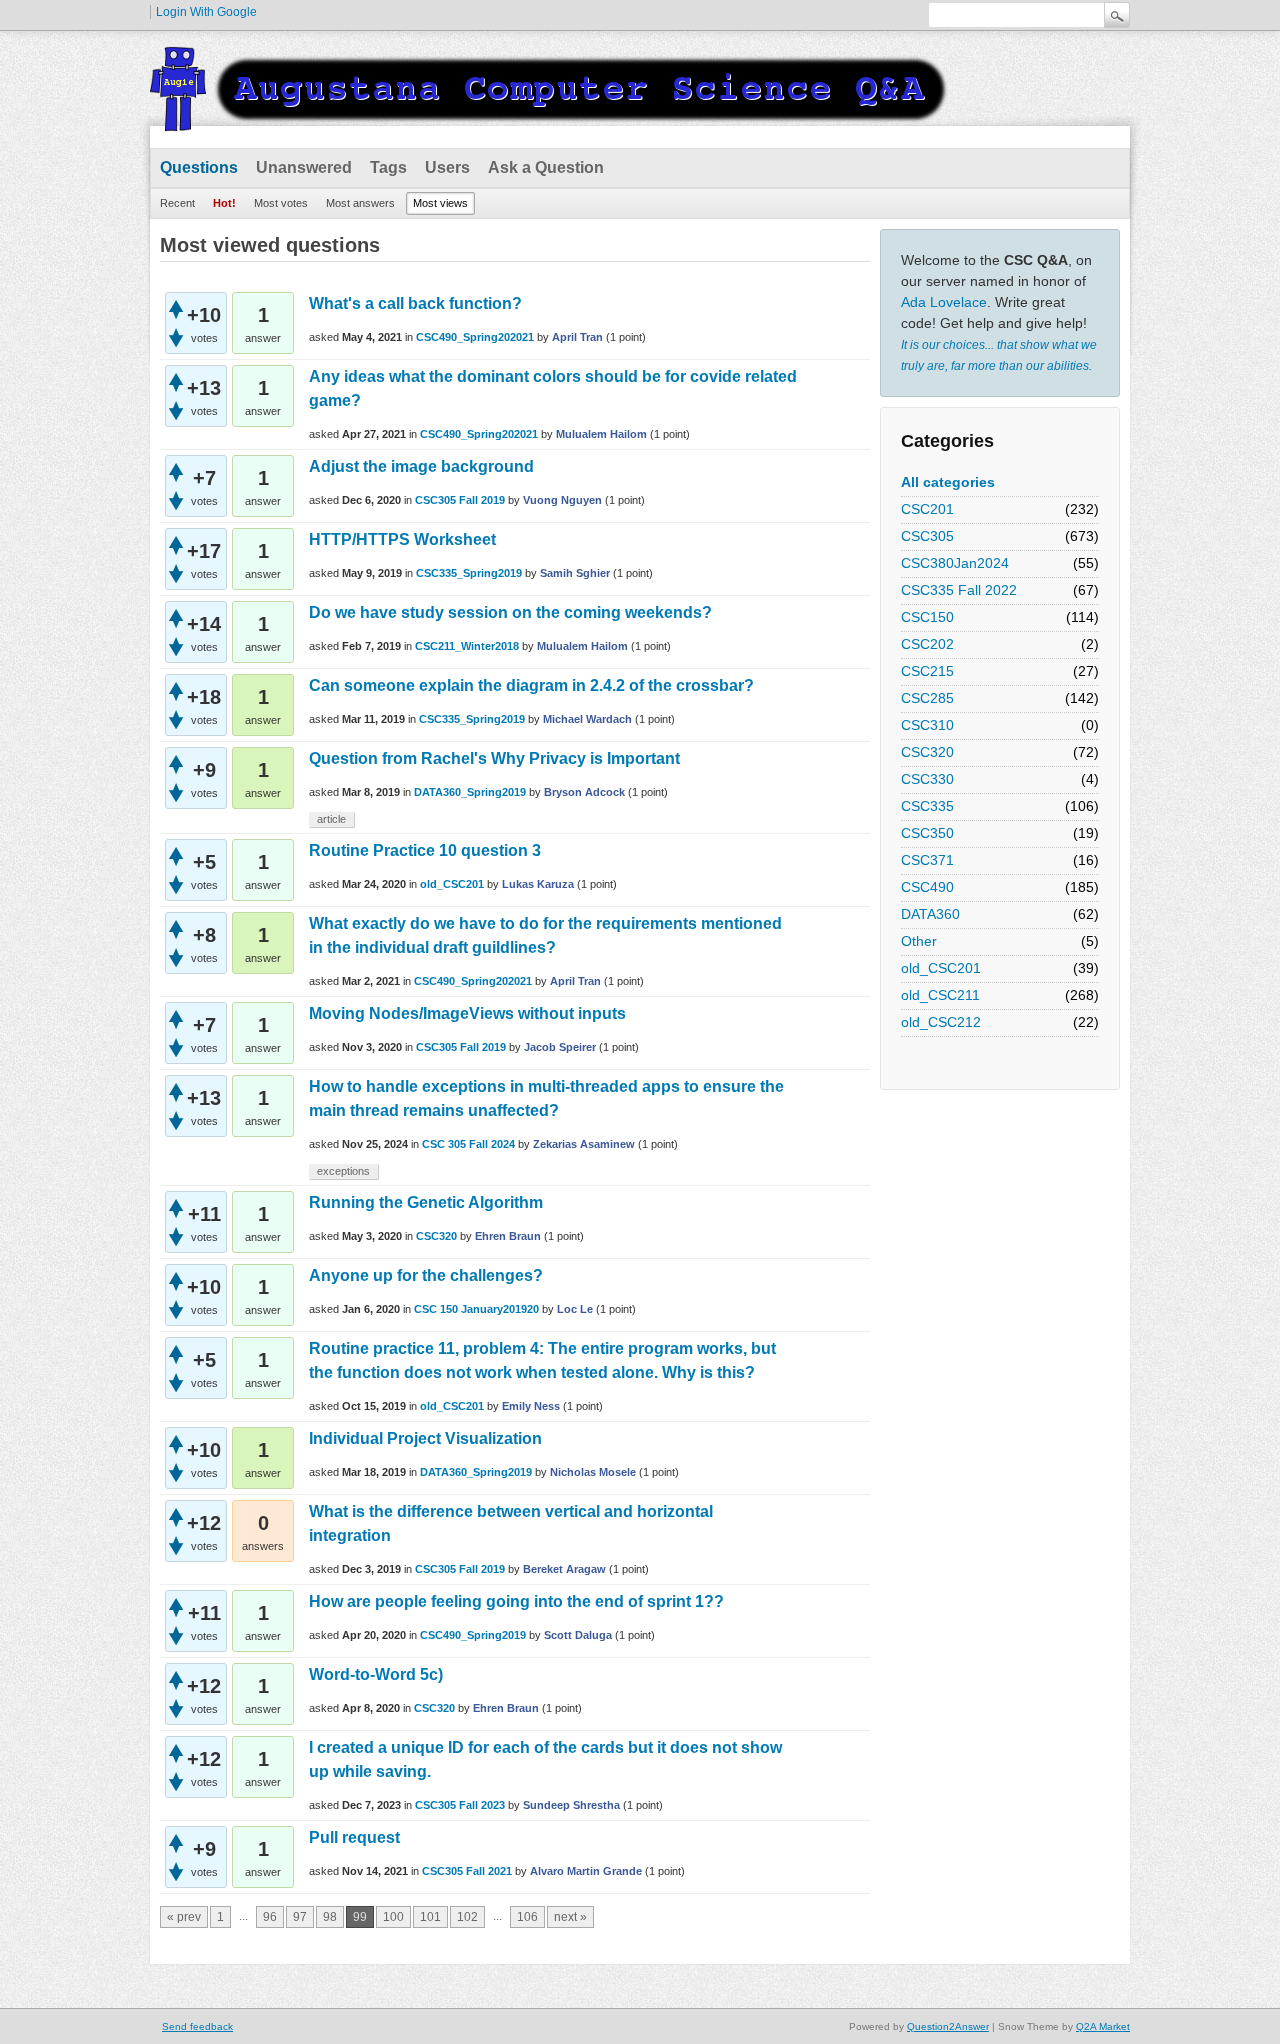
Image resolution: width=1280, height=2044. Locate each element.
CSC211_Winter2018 (467, 646)
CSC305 (927, 536)
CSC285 (927, 698)
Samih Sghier (575, 573)
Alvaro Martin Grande (586, 1871)
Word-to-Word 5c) (376, 1674)
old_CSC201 (941, 968)
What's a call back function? (415, 303)
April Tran (577, 337)
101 (430, 1917)
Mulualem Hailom (601, 434)
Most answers (360, 203)
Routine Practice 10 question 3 (425, 850)
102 (467, 1917)
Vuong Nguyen (562, 500)
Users (447, 167)
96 (270, 1917)
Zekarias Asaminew (584, 1144)
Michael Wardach (587, 719)
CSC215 (927, 671)
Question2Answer (948, 2026)
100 (393, 1917)
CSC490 (927, 887)
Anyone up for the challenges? (426, 1275)
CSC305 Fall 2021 (467, 1871)
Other (919, 941)
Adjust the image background (421, 466)
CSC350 (927, 833)
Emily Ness (531, 1406)
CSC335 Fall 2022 (959, 590)
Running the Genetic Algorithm (426, 1202)
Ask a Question (546, 167)
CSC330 (927, 779)
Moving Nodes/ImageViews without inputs (467, 1013)
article (331, 819)
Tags (388, 167)
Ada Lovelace (944, 302)
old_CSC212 (941, 1022)
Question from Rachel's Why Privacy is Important (494, 758)
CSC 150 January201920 (476, 1309)
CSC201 (927, 509)
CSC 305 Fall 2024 (468, 1144)
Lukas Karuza (538, 884)
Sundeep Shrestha (571, 1805)
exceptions (343, 1171)
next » (570, 1917)
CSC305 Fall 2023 (460, 1805)
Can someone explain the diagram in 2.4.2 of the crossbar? (531, 685)
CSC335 (927, 806)
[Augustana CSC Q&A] (550, 119)
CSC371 (927, 860)
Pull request (354, 1837)
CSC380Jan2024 (955, 563)
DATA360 (930, 914)
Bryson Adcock (584, 792)
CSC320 (927, 752)
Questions (199, 167)
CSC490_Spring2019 (473, 1635)
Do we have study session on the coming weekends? (510, 612)
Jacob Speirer (560, 1047)
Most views (440, 203)
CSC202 (927, 644)
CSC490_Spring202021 (475, 337)
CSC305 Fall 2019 (460, 500)
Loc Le (575, 1309)
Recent (177, 203)
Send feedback (197, 2026)
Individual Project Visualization (425, 1438)
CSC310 (927, 725)
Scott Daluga (578, 1635)
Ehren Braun (508, 1236)
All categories (948, 482)
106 (527, 1917)
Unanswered (304, 167)
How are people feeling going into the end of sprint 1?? (516, 1601)
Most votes (281, 203)
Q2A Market (1103, 2026)
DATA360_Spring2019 (470, 792)
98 (330, 1917)
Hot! (224, 203)
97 (300, 1917)
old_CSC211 (940, 995)
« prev (184, 1917)
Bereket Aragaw (564, 1569)
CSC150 (927, 617)
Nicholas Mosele (593, 1472)
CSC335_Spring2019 (469, 573)
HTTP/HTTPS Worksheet (402, 539)
